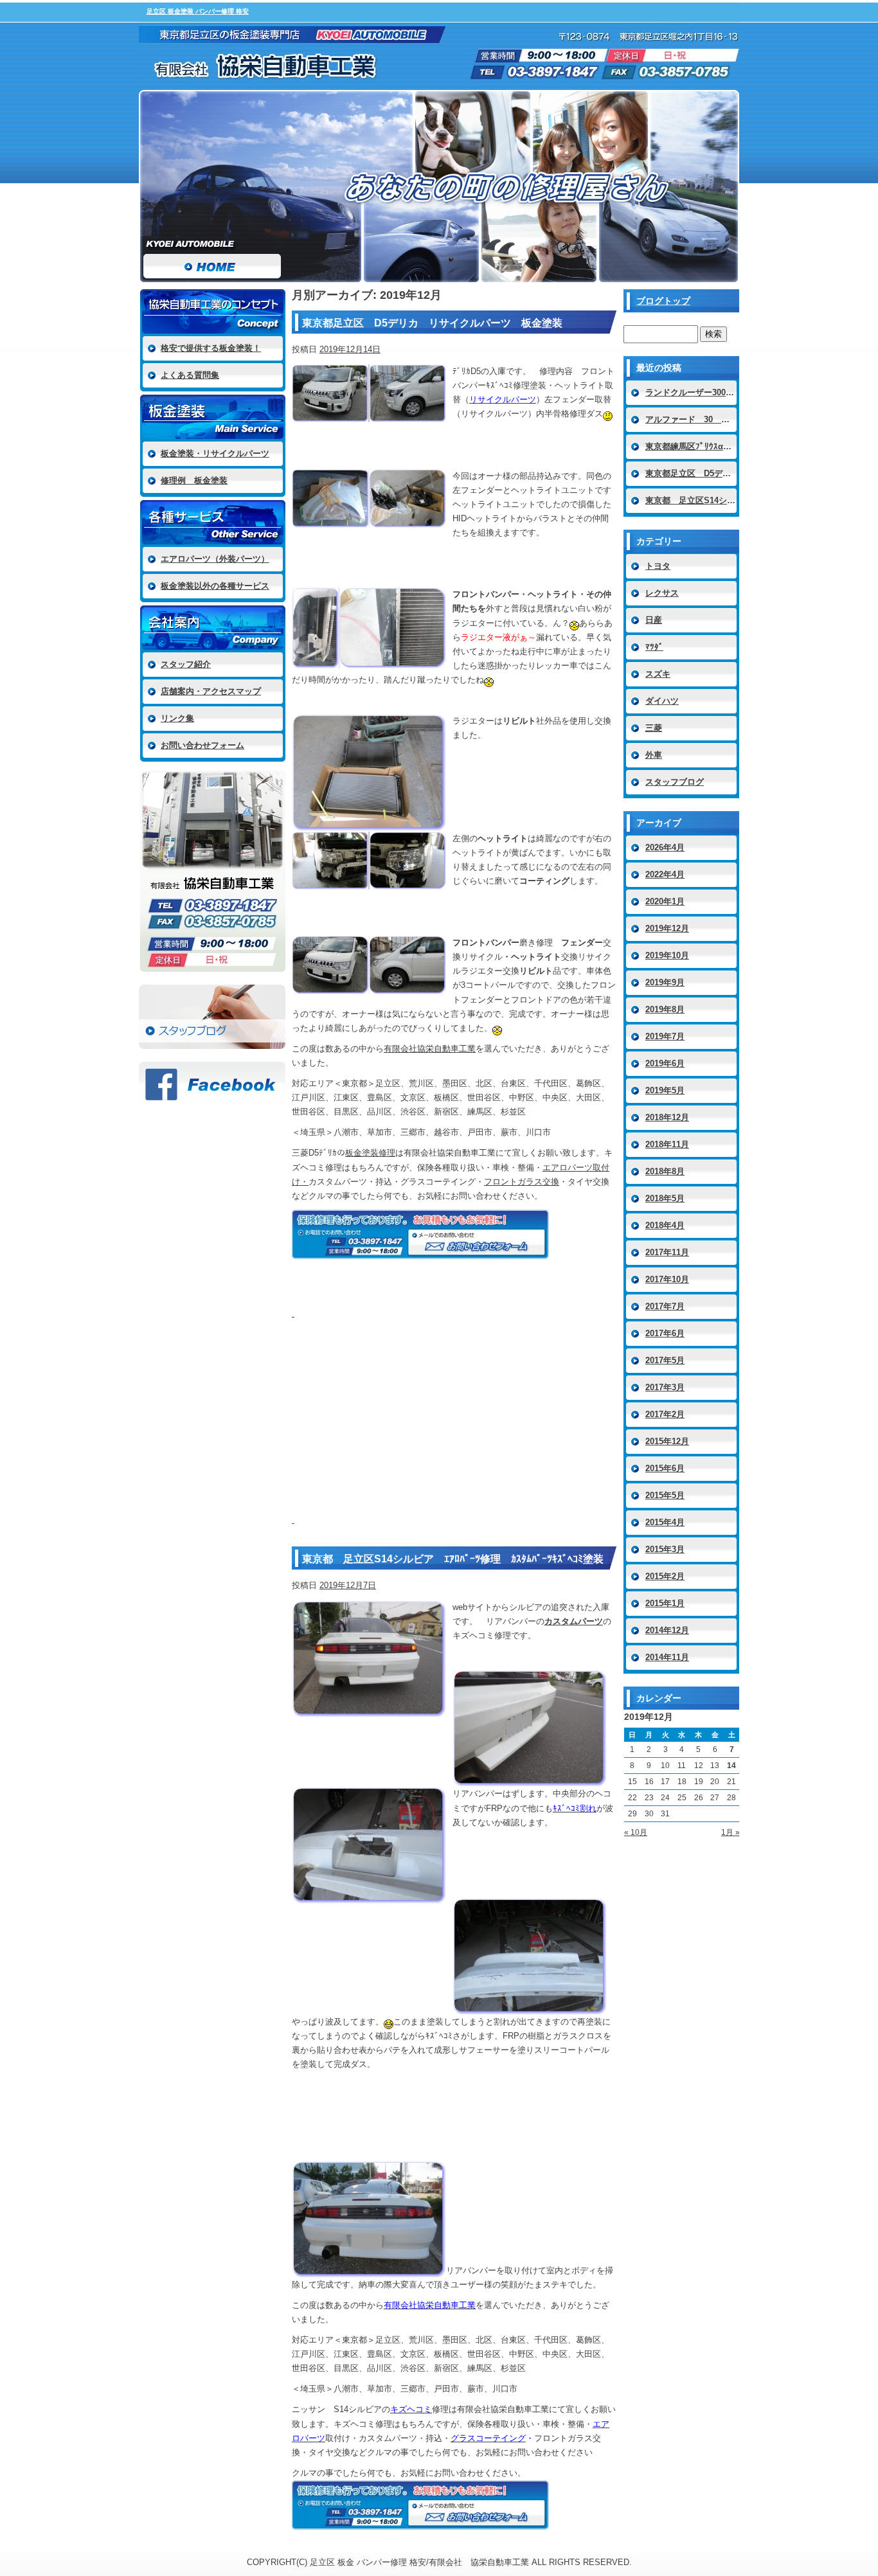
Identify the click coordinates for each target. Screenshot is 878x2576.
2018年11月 (667, 1144)
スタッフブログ (212, 1017)
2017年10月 (667, 1279)
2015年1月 (665, 1603)
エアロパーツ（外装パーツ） (215, 559)
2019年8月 (665, 1009)
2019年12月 (667, 928)
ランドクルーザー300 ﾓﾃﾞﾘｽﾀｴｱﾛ (692, 392)
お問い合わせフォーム (202, 745)
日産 (654, 620)
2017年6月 (665, 1333)
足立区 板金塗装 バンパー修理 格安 (198, 11)
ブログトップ (663, 301)
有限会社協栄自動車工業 (430, 1049)
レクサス (662, 593)
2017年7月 (665, 1306)
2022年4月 (665, 874)
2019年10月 (667, 955)
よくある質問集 (190, 375)
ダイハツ (662, 701)
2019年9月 (665, 982)
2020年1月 (665, 901)
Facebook (212, 1084)
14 (731, 1766)
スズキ (658, 674)
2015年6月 (665, 1468)
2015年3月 (665, 1549)
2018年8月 (665, 1171)
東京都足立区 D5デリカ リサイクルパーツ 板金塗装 (432, 323)
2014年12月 (667, 1630)
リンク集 (177, 718)
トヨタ (658, 566)
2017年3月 (665, 1387)
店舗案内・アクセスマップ (211, 691)
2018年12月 (667, 1117)
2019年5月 (665, 1090)
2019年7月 (665, 1036)
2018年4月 (665, 1225)
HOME (212, 186)
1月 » (730, 1832)
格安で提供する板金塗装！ (211, 348)
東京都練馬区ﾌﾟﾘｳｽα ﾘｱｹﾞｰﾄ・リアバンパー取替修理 (692, 446)
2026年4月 (665, 847)
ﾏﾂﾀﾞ (654, 647)
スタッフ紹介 (186, 664)
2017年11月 (667, 1252)
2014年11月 (667, 1657)
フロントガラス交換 (522, 1182)
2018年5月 (665, 1198)
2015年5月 (665, 1495)
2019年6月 (665, 1063)
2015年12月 (667, 1441)
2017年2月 (665, 1414)
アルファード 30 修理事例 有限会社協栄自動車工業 (692, 419)
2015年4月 (665, 1522)
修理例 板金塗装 (194, 480)
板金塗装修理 (370, 1153)
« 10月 (636, 1832)
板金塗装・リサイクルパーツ (215, 453)
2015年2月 (665, 1576)
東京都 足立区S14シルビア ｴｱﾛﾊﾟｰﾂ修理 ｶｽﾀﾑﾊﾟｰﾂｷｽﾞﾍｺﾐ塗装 (453, 1559)
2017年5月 (665, 1360)
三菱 (654, 728)
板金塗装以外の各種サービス (215, 586)
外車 (654, 755)
